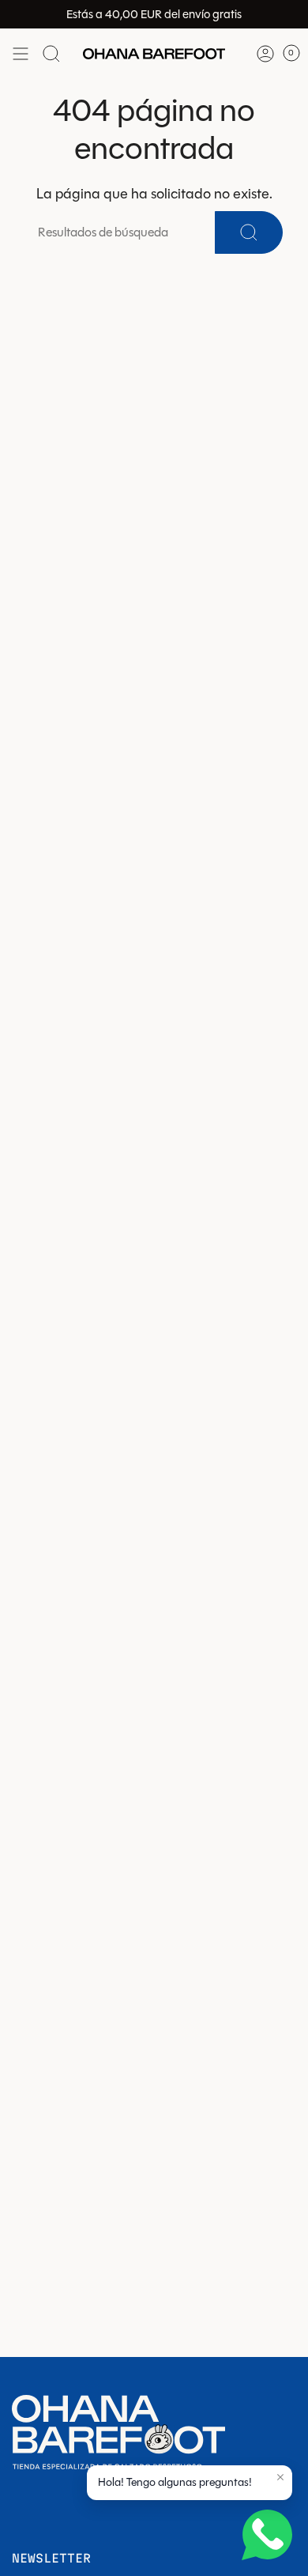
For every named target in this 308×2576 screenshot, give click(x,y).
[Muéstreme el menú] (21, 54)
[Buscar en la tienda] (51, 54)
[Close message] (280, 2477)
